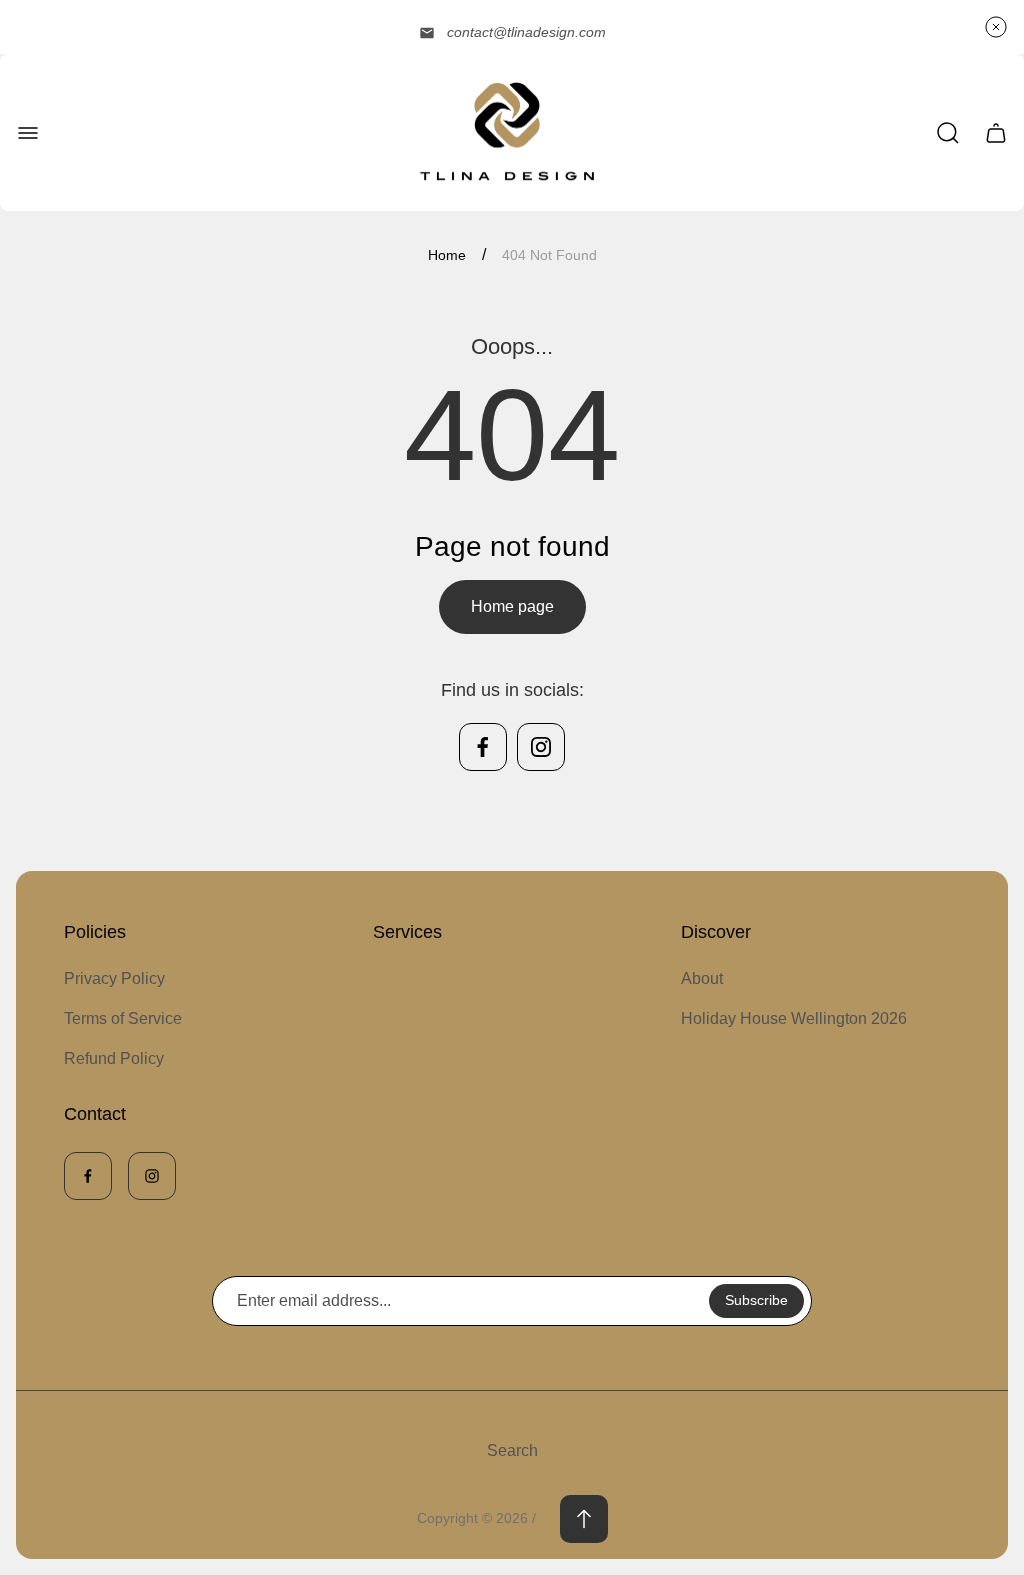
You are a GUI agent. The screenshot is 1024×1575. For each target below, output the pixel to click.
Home (447, 255)
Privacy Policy (114, 978)
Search (512, 1450)
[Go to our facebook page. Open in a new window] (483, 747)
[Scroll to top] (584, 1519)
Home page (512, 606)
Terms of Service (123, 1018)
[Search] (948, 133)
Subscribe (756, 1300)
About (702, 978)
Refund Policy (114, 1058)
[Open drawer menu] (28, 133)
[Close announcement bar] (996, 27)
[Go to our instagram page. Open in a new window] (541, 747)
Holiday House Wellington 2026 (794, 1018)
